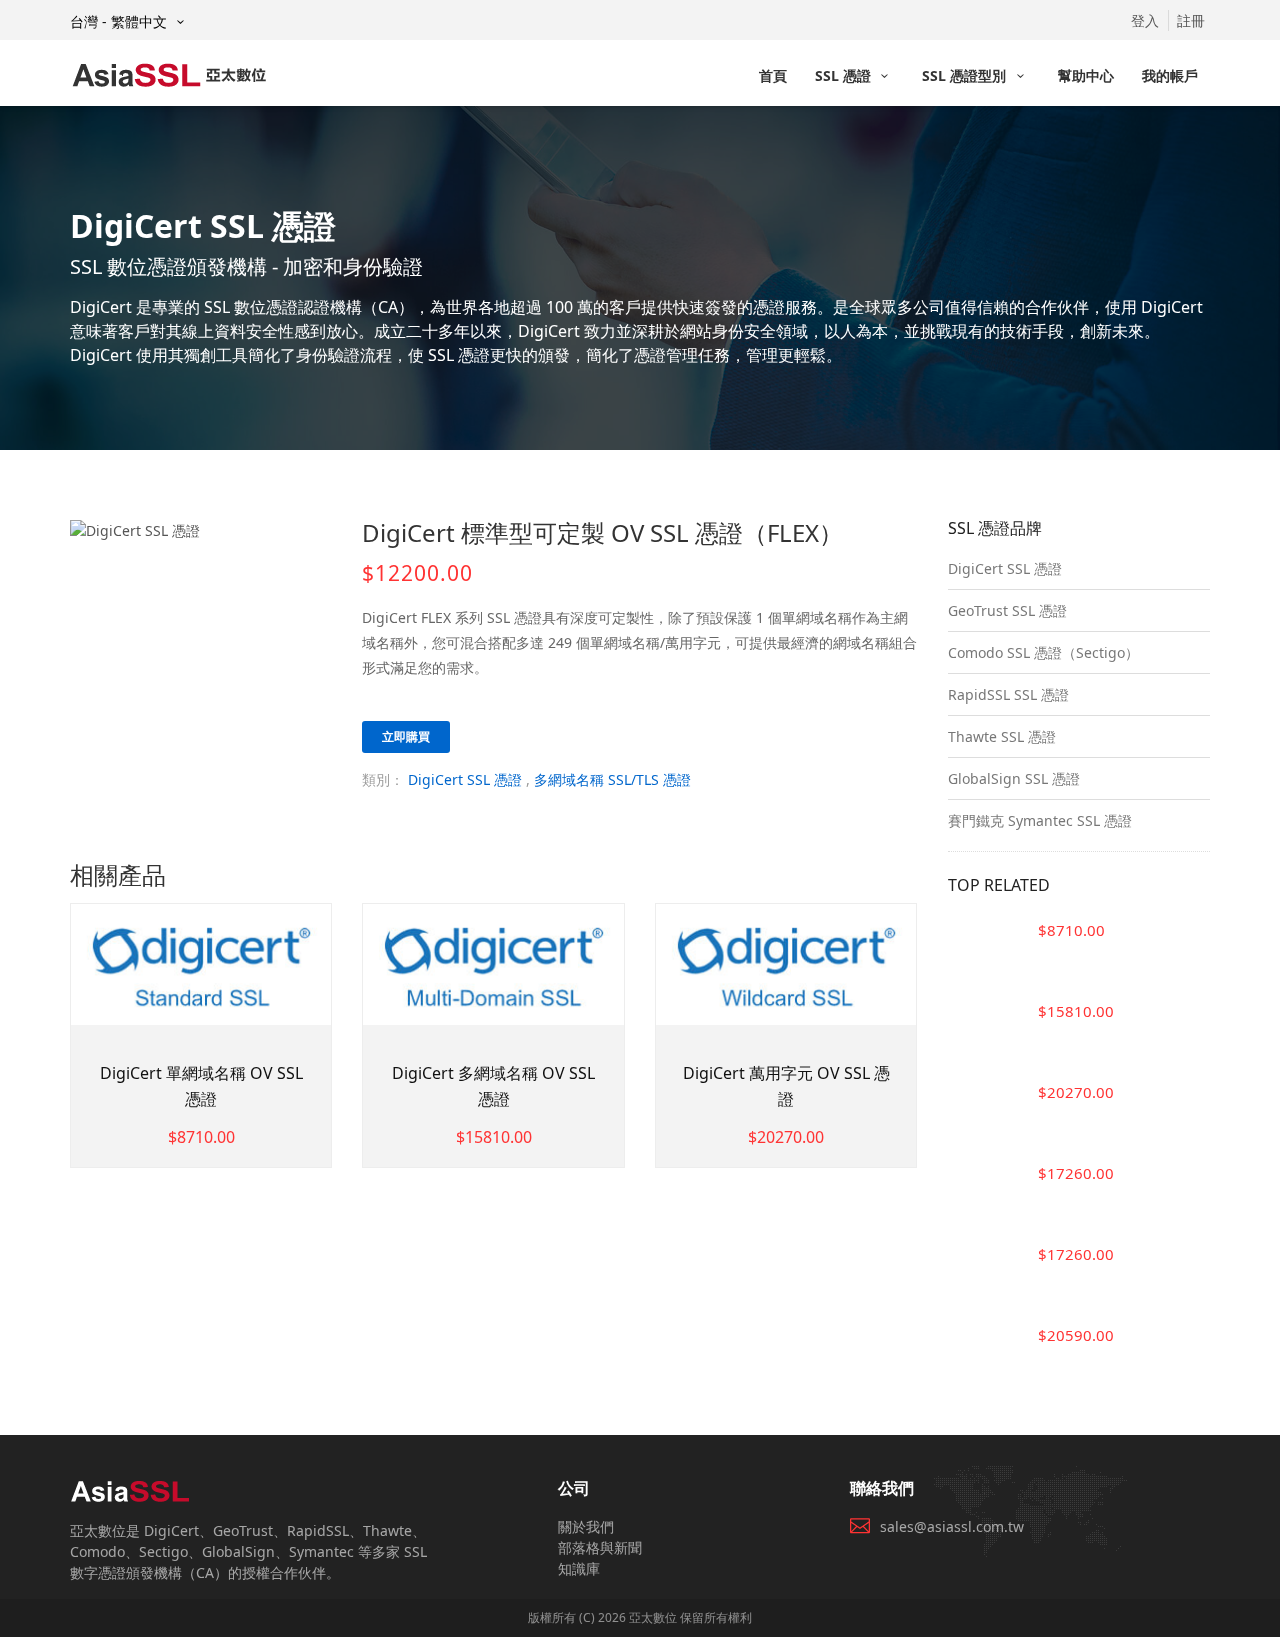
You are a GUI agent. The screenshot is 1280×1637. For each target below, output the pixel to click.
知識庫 (579, 1568)
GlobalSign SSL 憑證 (1014, 778)
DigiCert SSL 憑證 (465, 779)
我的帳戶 (1170, 75)
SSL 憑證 (845, 75)
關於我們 (586, 1526)
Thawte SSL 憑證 (1002, 736)
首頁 (773, 75)
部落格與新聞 (600, 1547)
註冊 (1191, 20)
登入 (1145, 20)
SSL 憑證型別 (966, 75)
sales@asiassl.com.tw (952, 1526)
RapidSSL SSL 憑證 (1008, 694)
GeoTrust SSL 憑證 (1007, 610)
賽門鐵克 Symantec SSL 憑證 (1040, 820)
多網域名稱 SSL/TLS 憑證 (612, 779)
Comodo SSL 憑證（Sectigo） (1043, 652)
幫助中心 (1086, 75)
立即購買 (406, 736)
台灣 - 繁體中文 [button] (120, 21)
